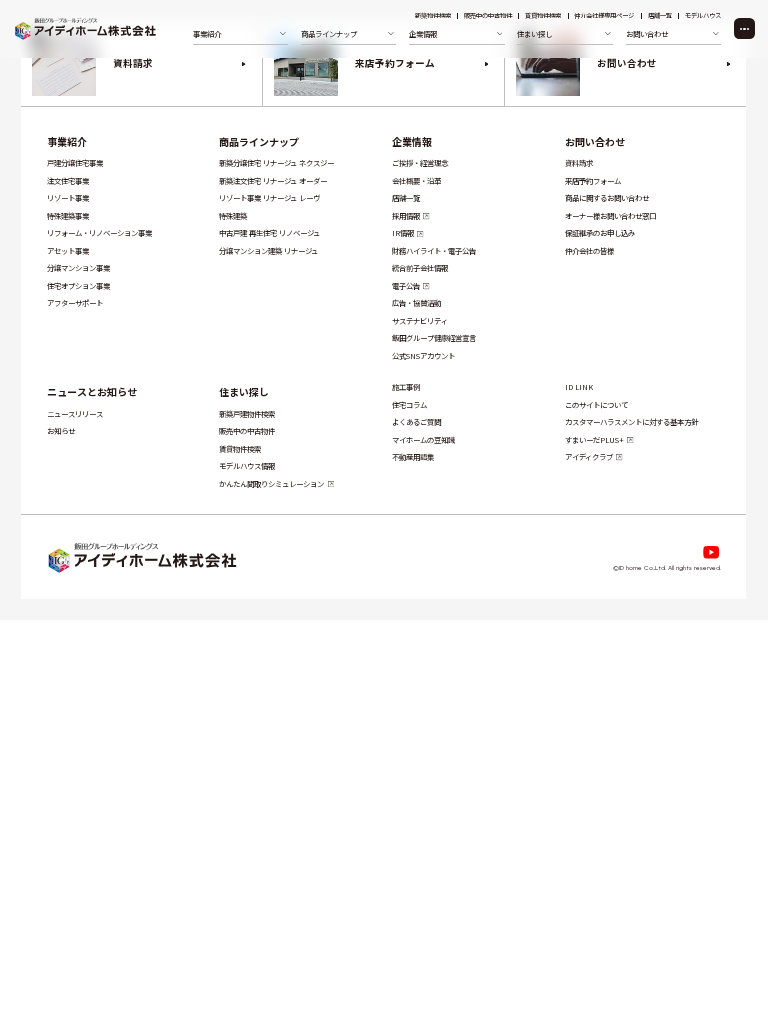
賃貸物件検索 (543, 16)
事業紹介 (67, 141)
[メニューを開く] (744, 28)
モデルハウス (703, 16)
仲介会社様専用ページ (604, 16)
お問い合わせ (595, 141)
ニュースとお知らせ (92, 391)
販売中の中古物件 (488, 16)
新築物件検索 (433, 16)
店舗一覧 (660, 16)
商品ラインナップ (260, 141)
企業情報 (413, 141)
